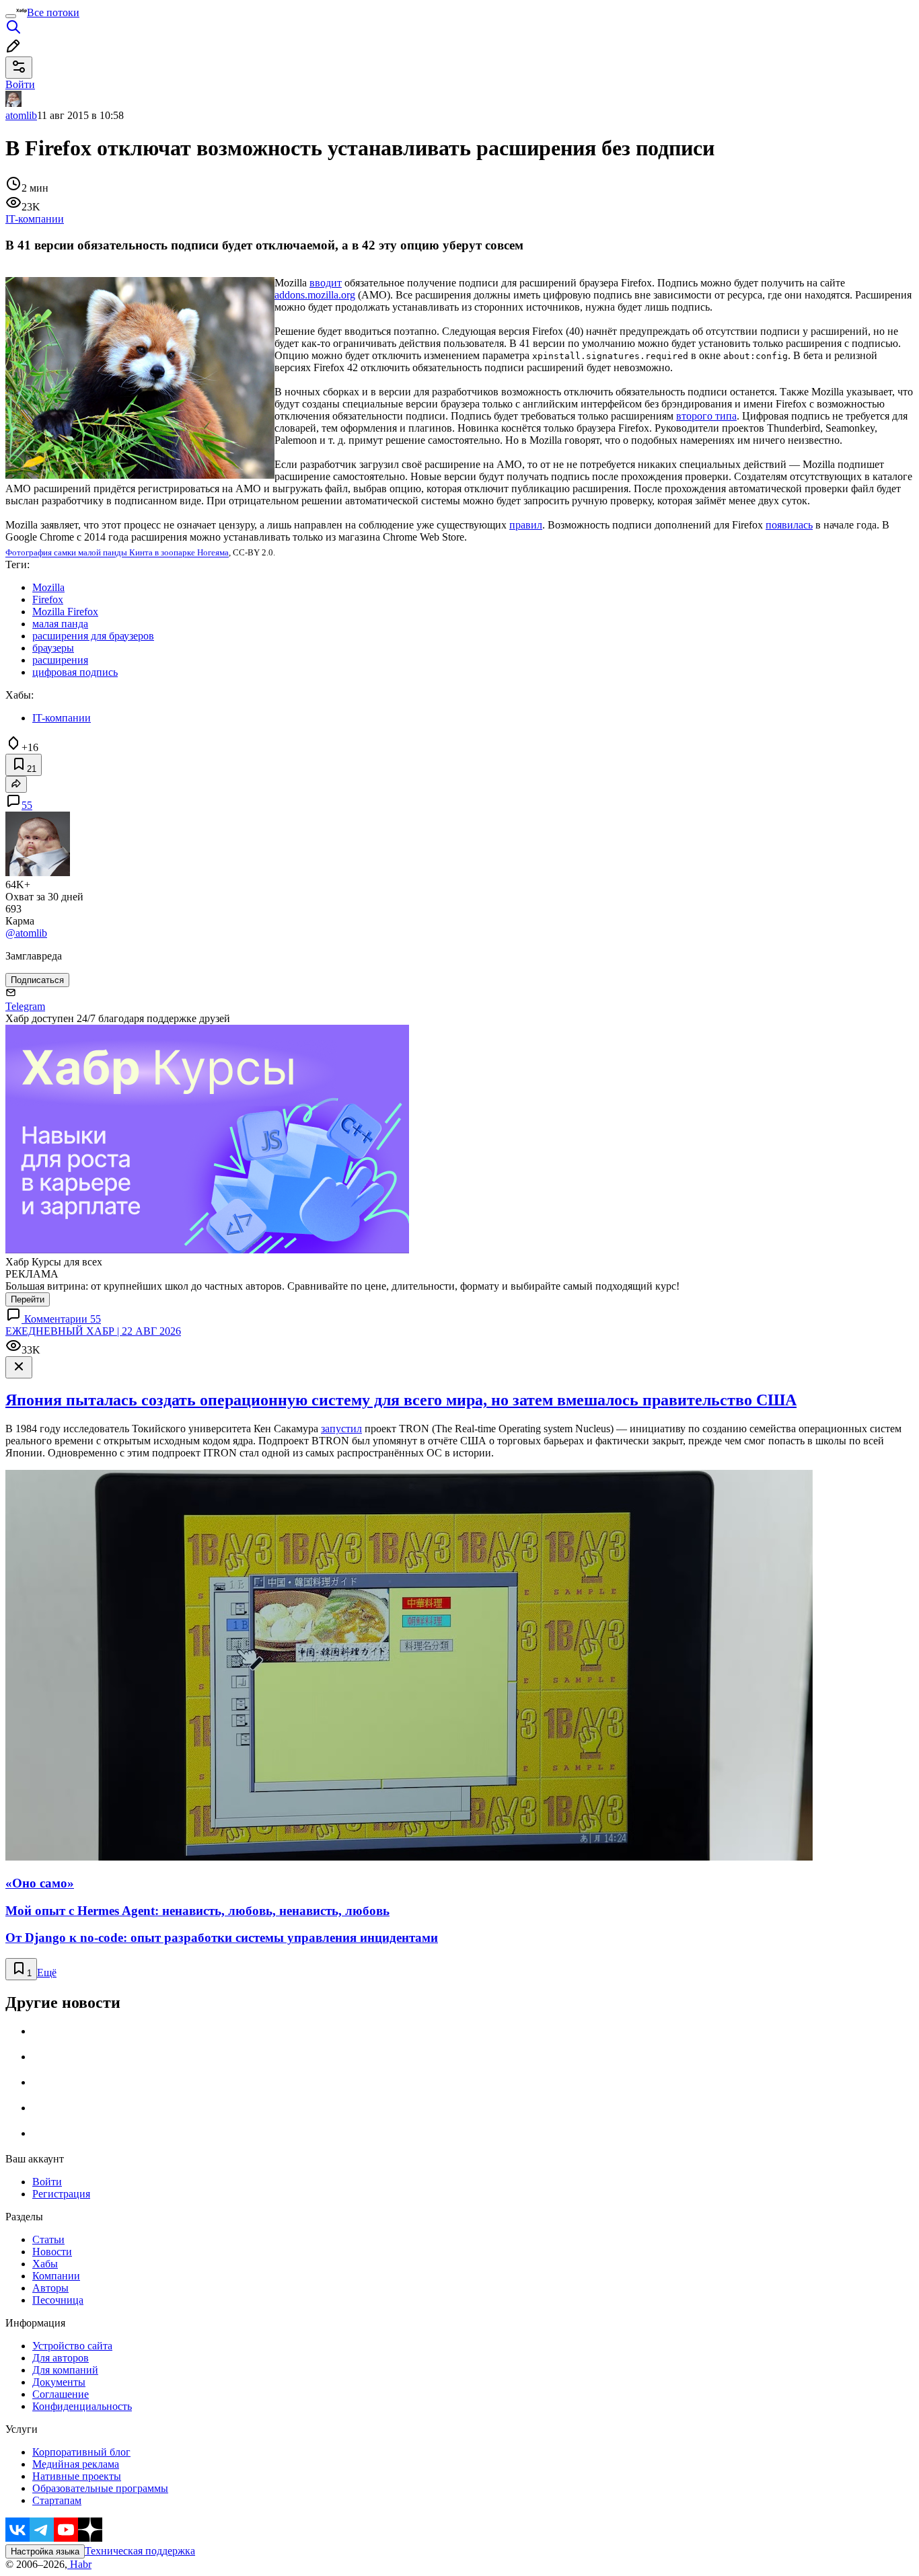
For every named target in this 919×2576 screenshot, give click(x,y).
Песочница (58, 2300)
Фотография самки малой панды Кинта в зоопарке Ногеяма (117, 553)
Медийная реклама (76, 2464)
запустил (341, 1429)
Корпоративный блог (81, 2452)
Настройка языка (45, 2551)
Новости (52, 2252)
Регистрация (61, 2194)
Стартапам (57, 2500)
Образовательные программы (100, 2488)
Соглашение (61, 2394)
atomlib (21, 115)
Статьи (48, 2239)
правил (526, 525)
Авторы (50, 2288)
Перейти (28, 1299)
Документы (59, 2382)
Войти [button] (20, 84)
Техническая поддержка (140, 2551)
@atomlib (26, 933)
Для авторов (61, 2358)
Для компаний (65, 2370)
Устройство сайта (72, 2346)
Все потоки (53, 12)
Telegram (25, 1006)
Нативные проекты (77, 2476)
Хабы (45, 2264)
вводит (326, 283)
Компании (56, 2276)
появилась (789, 525)
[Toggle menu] (11, 16)
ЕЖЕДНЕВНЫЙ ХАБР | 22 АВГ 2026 (93, 1331)
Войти (47, 2182)
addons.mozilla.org (315, 295)
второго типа (706, 416)
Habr (79, 2564)
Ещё (47, 1973)
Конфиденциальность (82, 2406)
